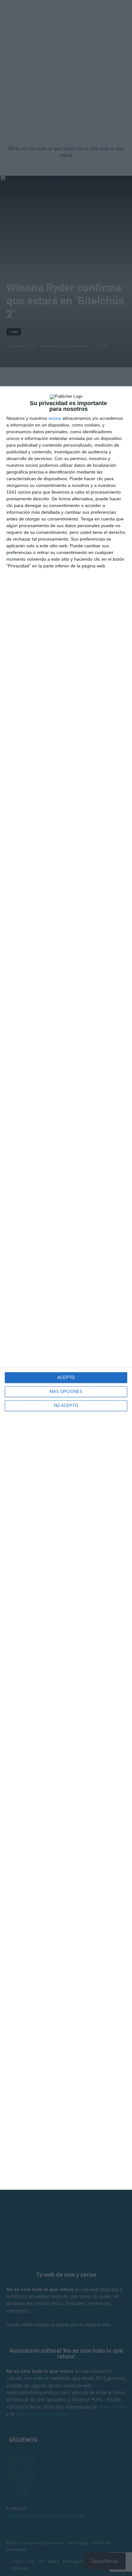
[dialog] (66, 1288)
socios (55, 418)
